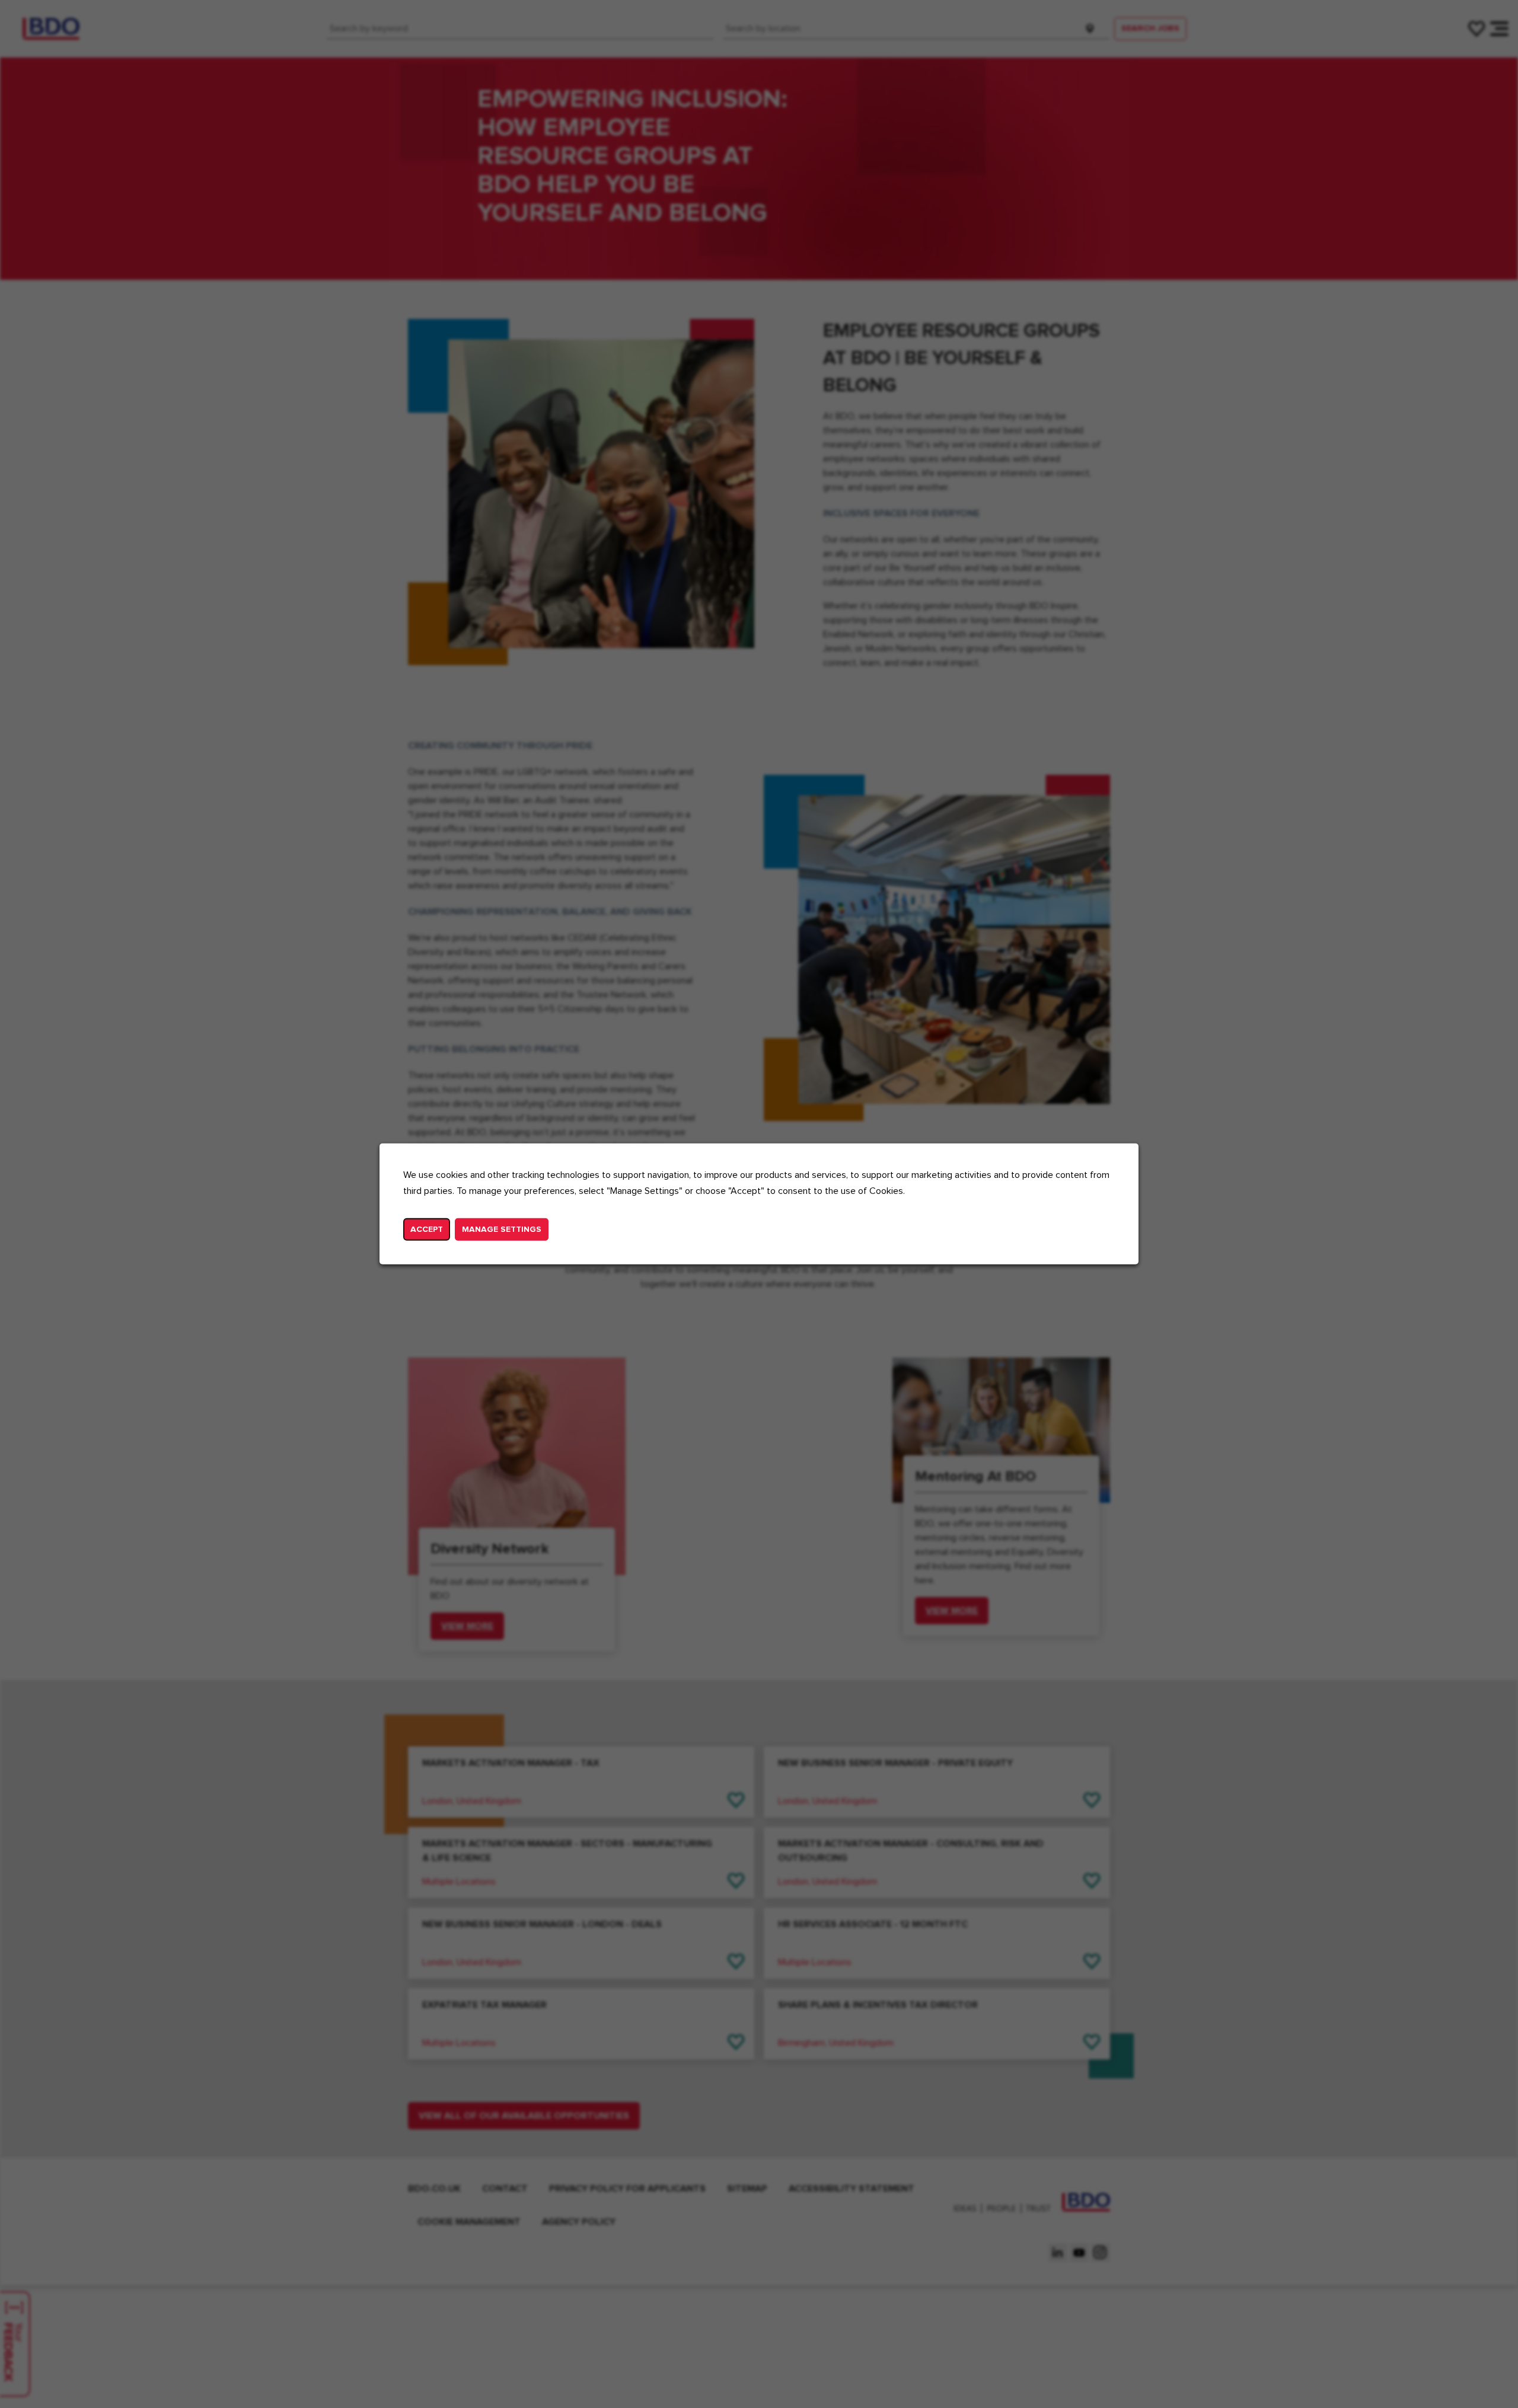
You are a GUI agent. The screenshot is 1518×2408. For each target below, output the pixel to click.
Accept (427, 1229)
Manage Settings (502, 1229)
